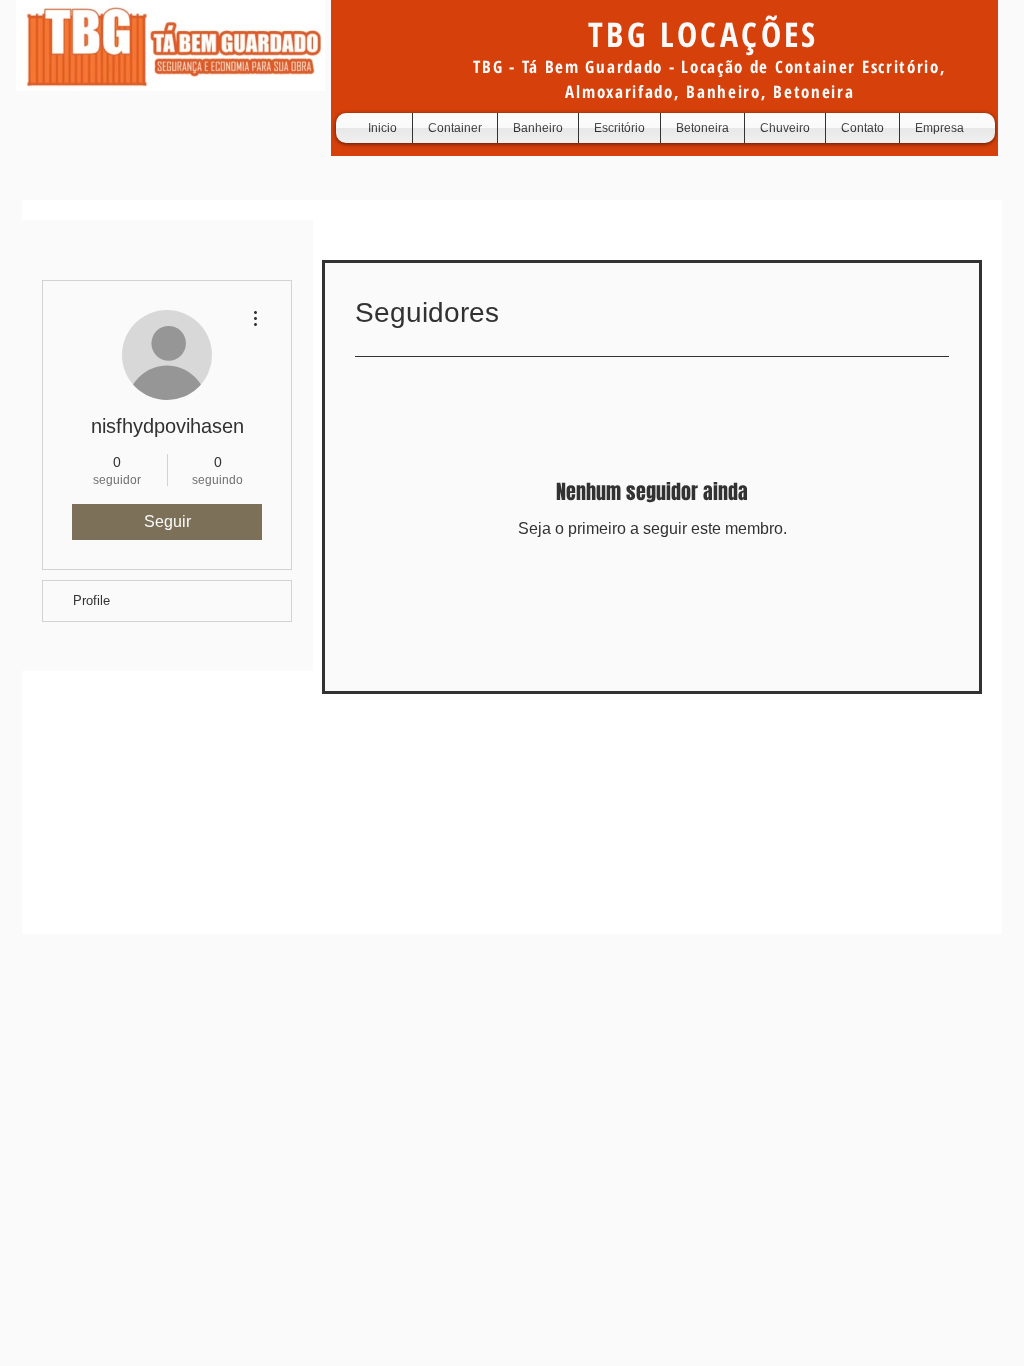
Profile (91, 600)
